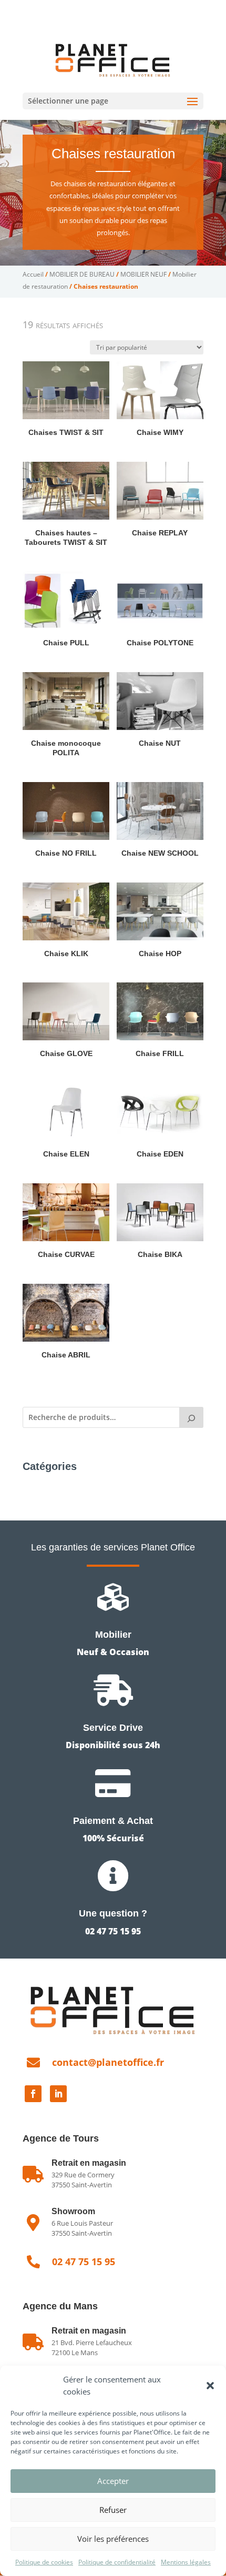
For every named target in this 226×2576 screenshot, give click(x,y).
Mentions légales (186, 2562)
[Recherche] (191, 1417)
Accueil (33, 274)
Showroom (73, 2211)
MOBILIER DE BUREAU (82, 274)
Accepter (113, 2481)
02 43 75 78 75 (146, 8)
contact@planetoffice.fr (108, 2062)
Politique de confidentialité (117, 2562)
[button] (210, 2386)
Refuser (113, 2510)
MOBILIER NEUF (143, 274)
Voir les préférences (113, 2539)
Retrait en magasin (89, 2331)
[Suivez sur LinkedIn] (58, 2094)
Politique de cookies (44, 2562)
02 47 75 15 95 (78, 8)
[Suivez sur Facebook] (33, 2094)
